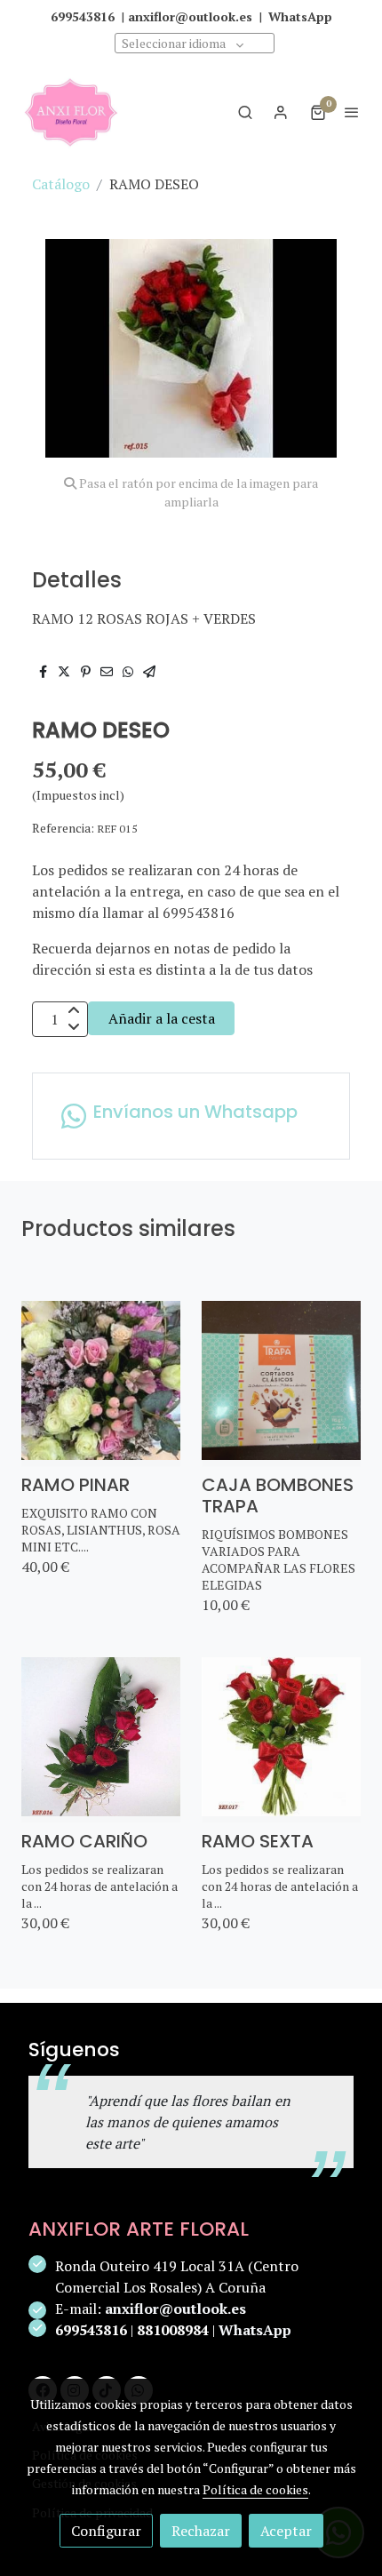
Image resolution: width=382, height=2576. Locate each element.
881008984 (173, 2330)
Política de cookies (255, 2489)
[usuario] (281, 112)
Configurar (106, 2531)
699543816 (91, 2330)
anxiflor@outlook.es (175, 2309)
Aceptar (286, 2531)
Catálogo (61, 184)
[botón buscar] (245, 112)
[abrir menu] (352, 112)
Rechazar (201, 2531)
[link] (71, 112)
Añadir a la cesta (162, 1018)
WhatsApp (255, 2330)
